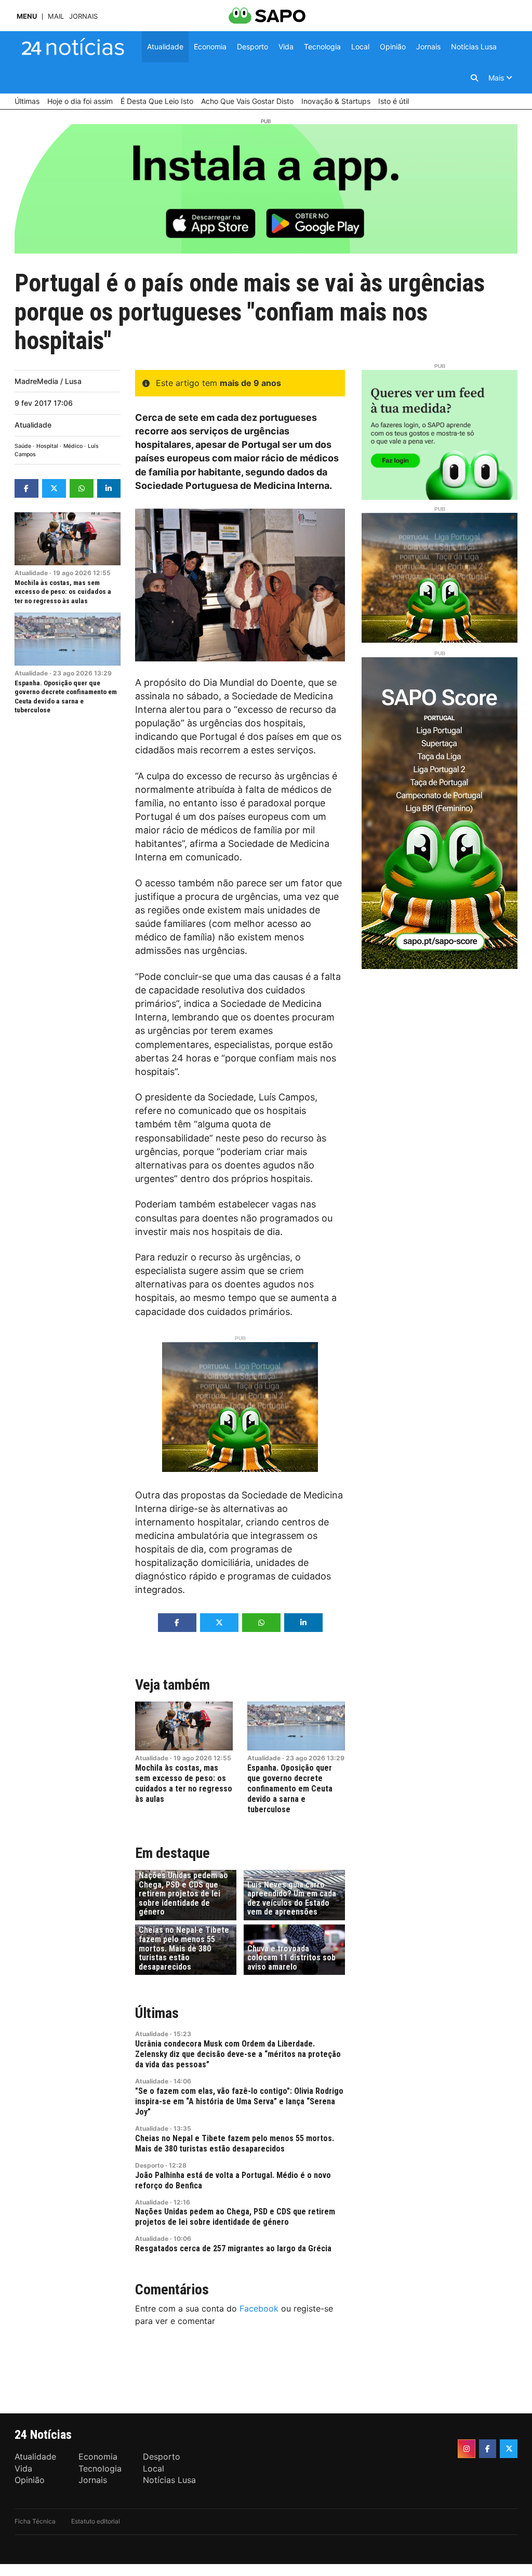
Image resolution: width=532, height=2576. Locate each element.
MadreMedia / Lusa (48, 381)
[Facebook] (488, 2449)
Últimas (157, 2013)
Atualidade (33, 425)
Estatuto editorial (96, 2521)
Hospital (47, 446)
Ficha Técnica (35, 2521)
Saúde (23, 446)
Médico (73, 446)
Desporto (149, 2165)
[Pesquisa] (474, 78)
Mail (56, 16)
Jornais (83, 16)
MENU (27, 16)
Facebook (259, 2308)
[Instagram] (467, 2449)
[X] (509, 2449)
